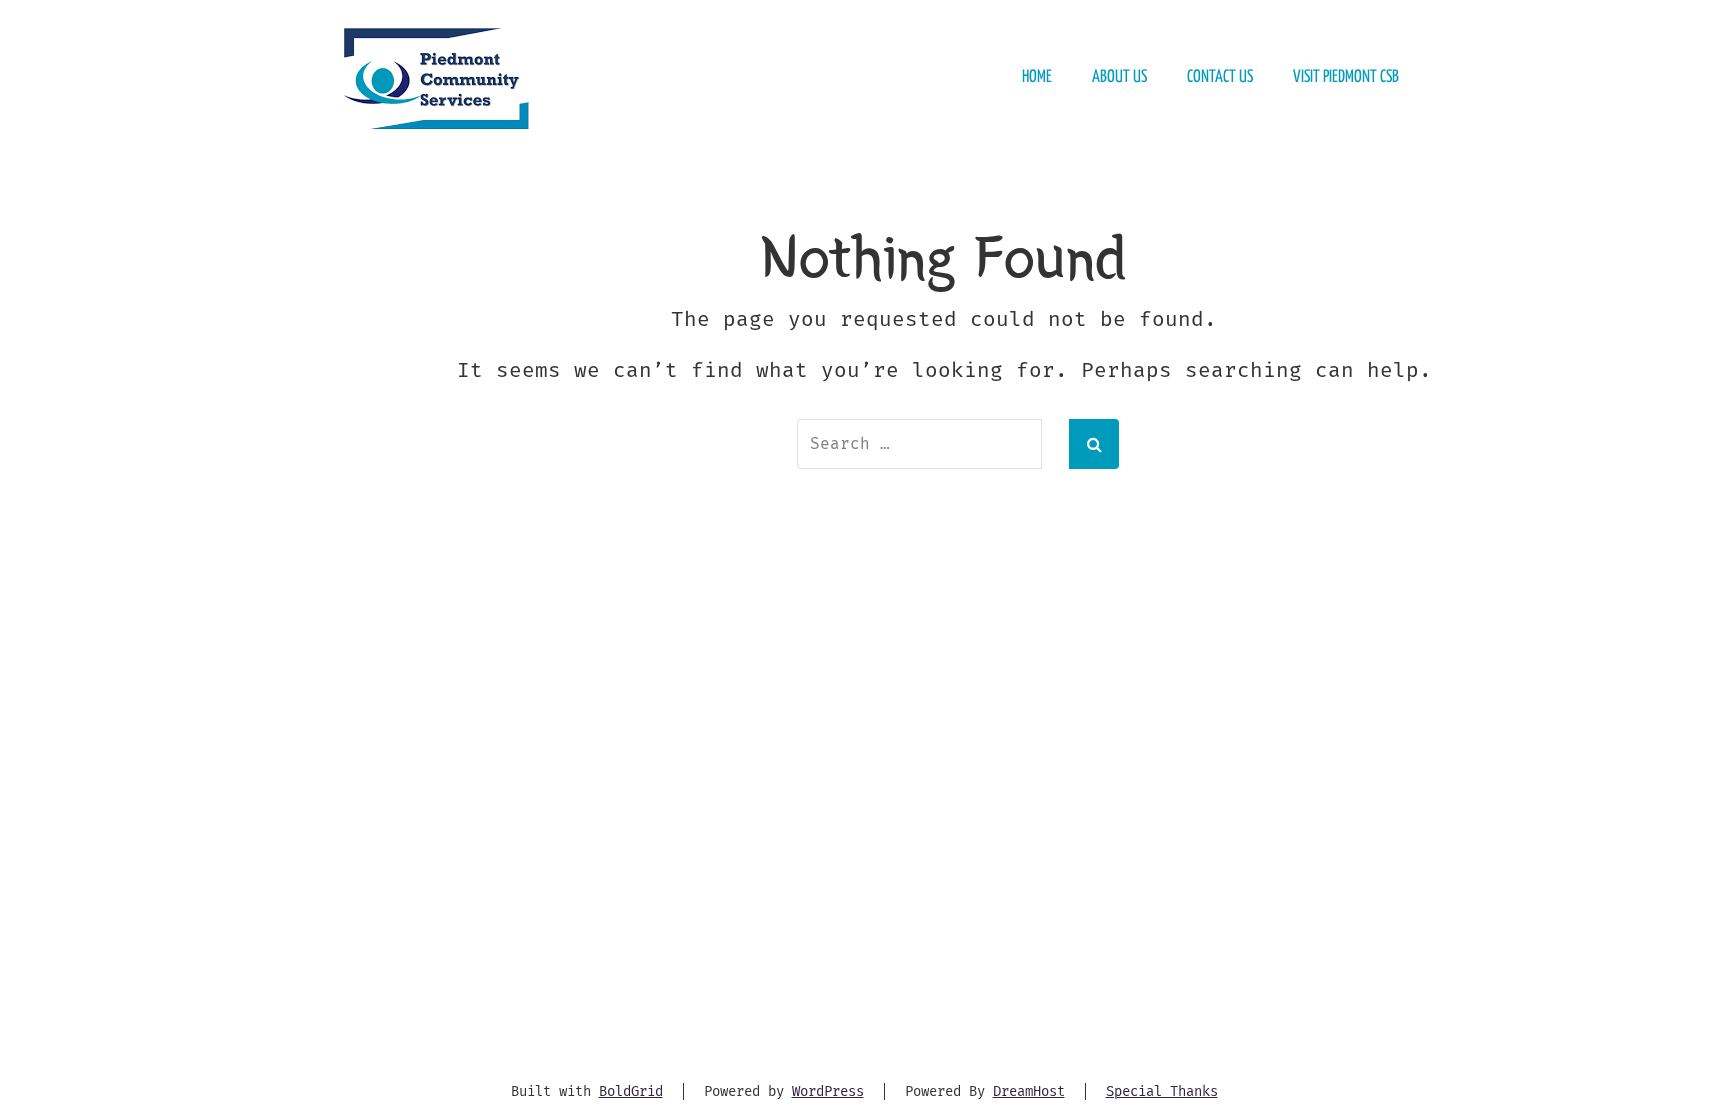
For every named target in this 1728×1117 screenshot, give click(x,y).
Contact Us (1220, 77)
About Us (1119, 77)
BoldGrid (631, 1091)
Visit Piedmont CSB (1346, 77)
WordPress (828, 1091)
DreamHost (1029, 1091)
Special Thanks (1162, 1091)
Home (1037, 77)
